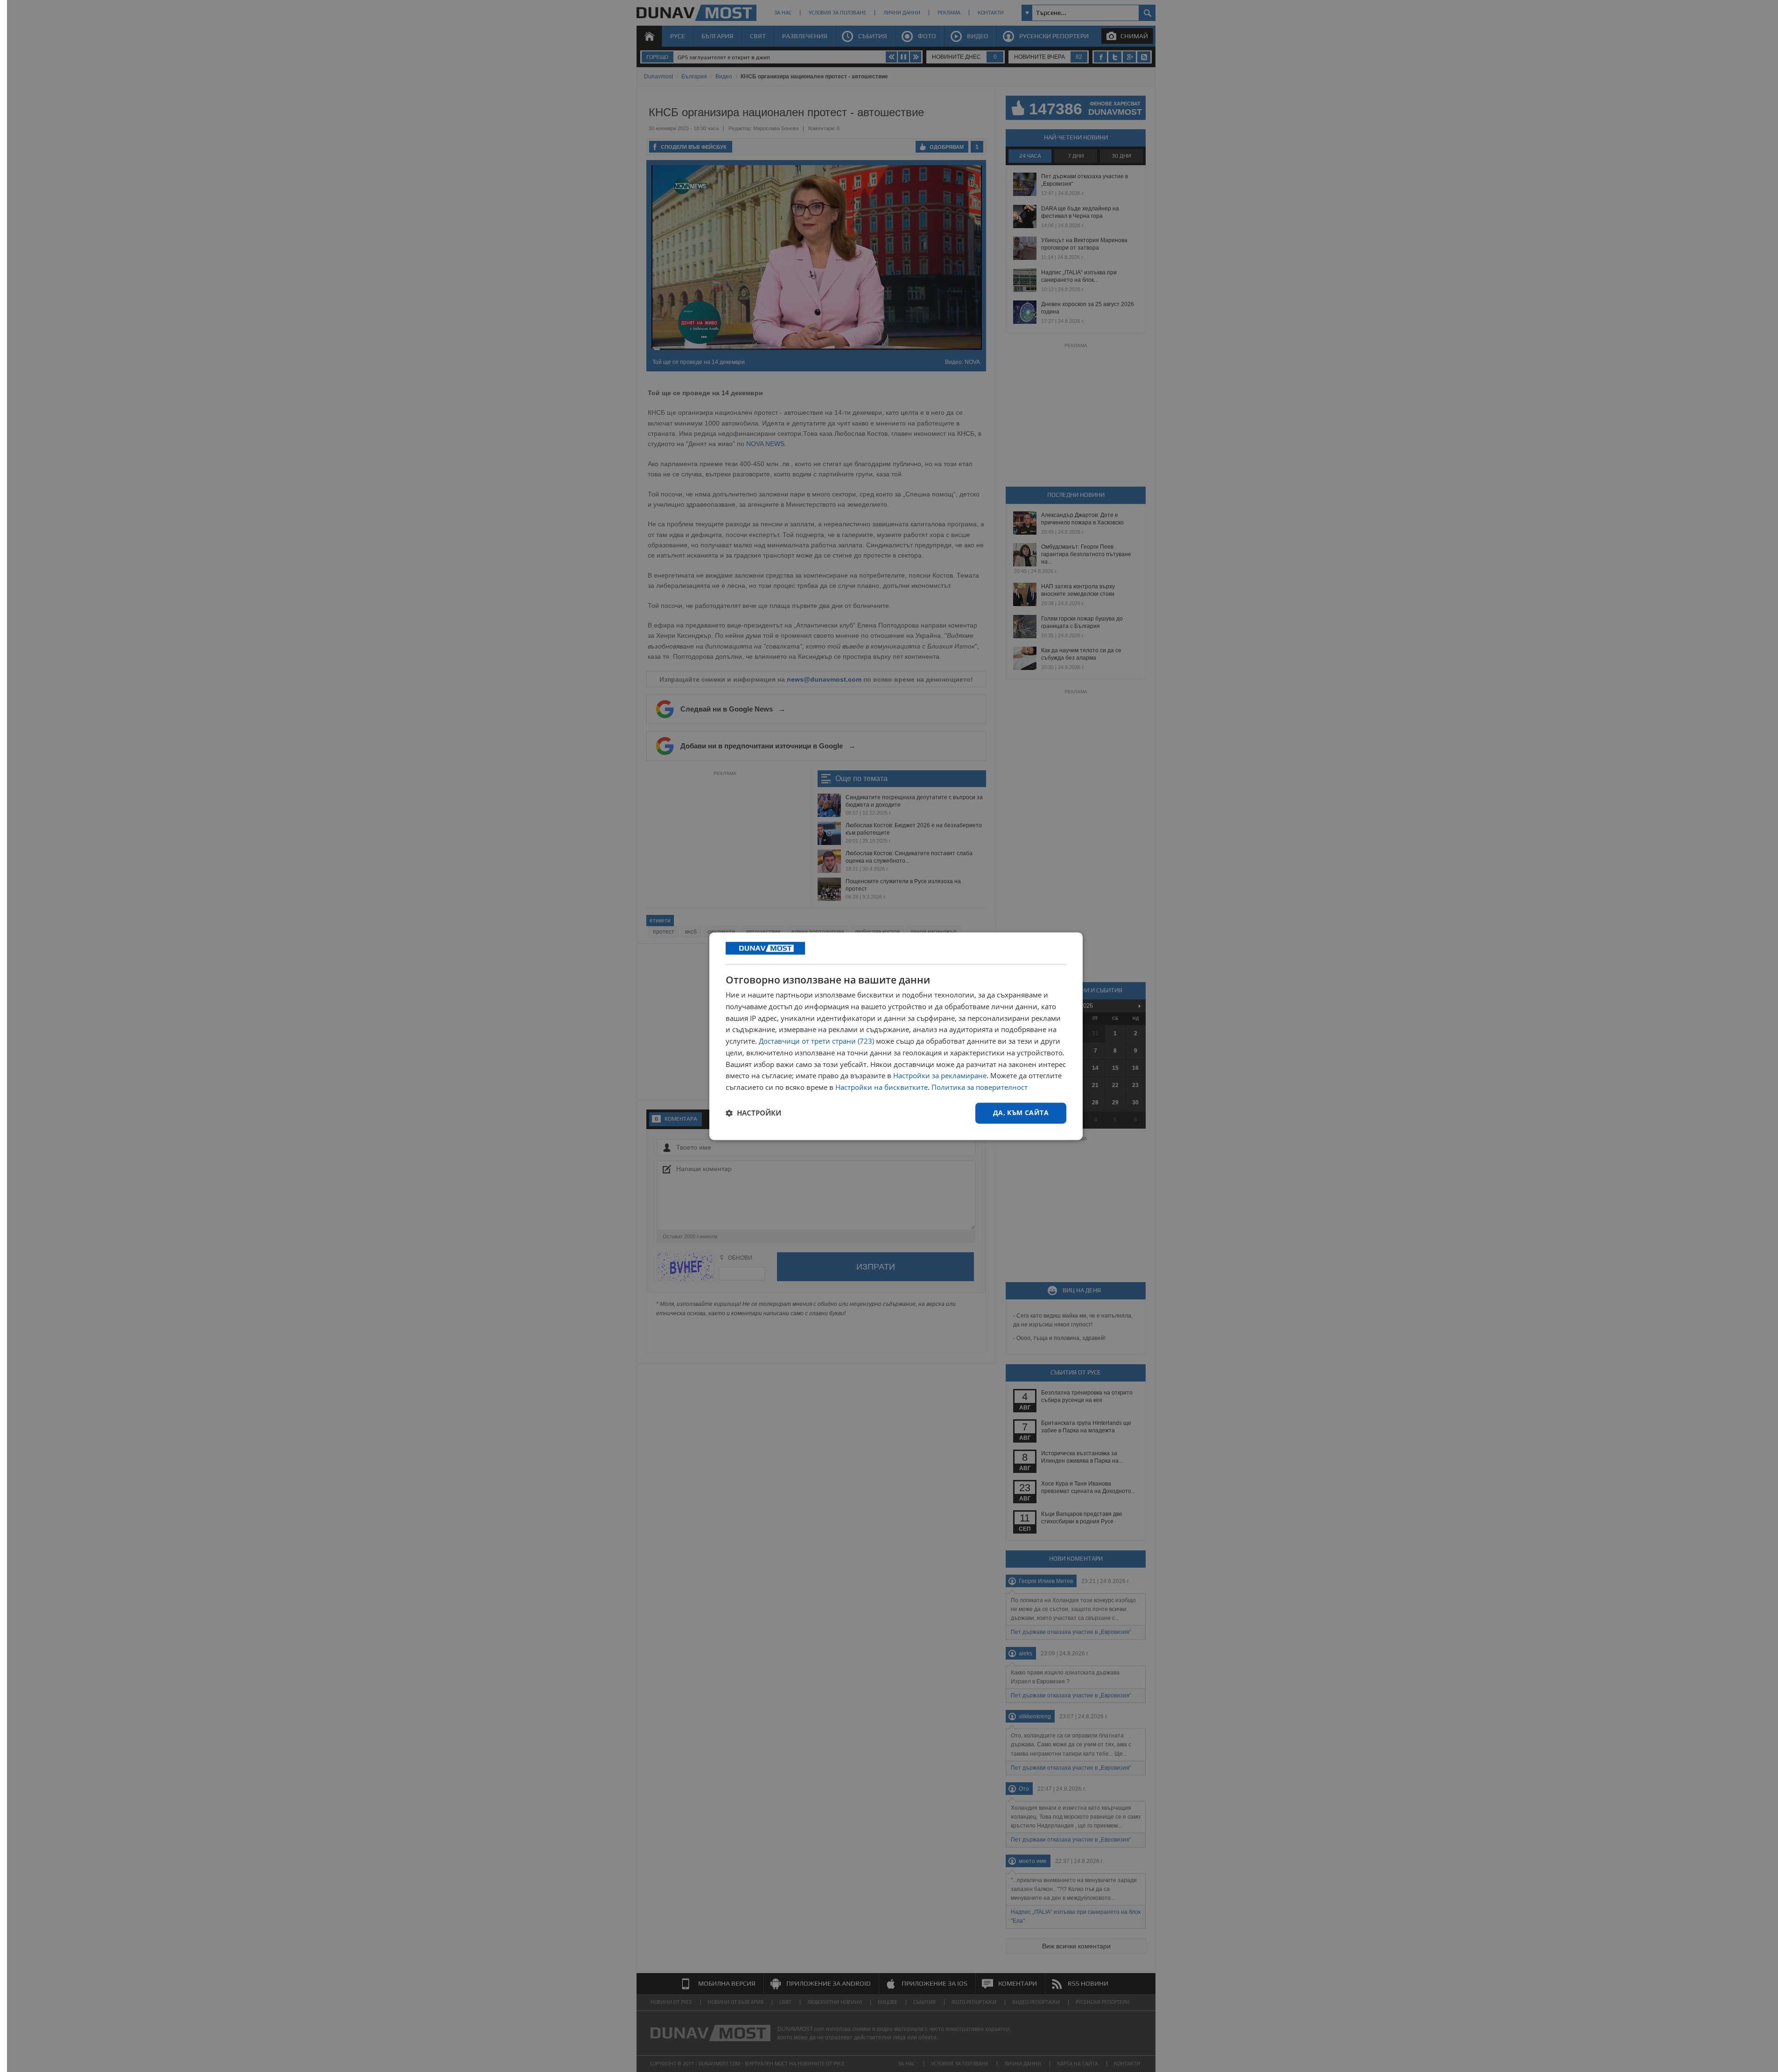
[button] (753, 1113)
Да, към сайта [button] (1021, 1113)
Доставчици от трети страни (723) (816, 1041)
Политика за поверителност (980, 1088)
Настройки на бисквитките (882, 1088)
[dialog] (896, 1036)
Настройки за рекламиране (940, 1076)
